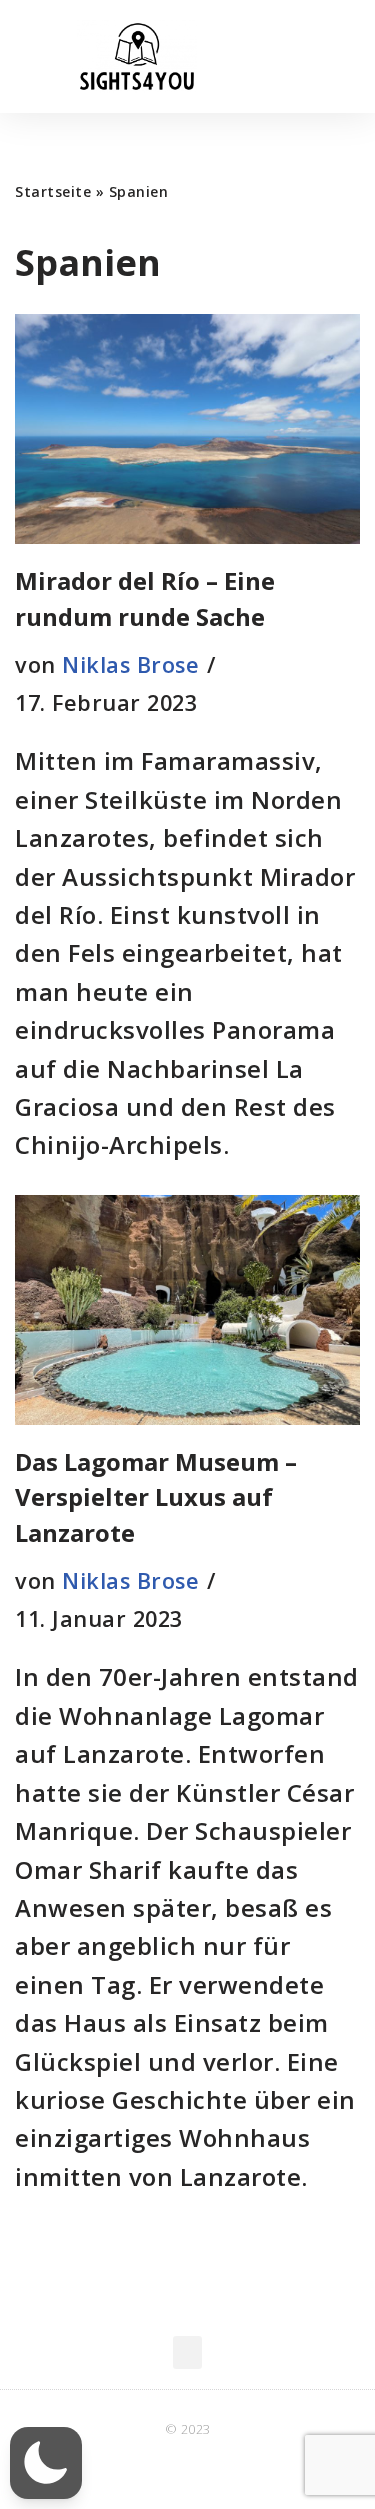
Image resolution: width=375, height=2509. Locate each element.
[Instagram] (230, 2469)
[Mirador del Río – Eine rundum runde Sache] (187, 429)
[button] (341, 56)
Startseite (53, 191)
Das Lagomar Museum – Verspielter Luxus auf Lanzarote (156, 1497)
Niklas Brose (130, 664)
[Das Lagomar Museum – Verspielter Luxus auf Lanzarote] (187, 1310)
